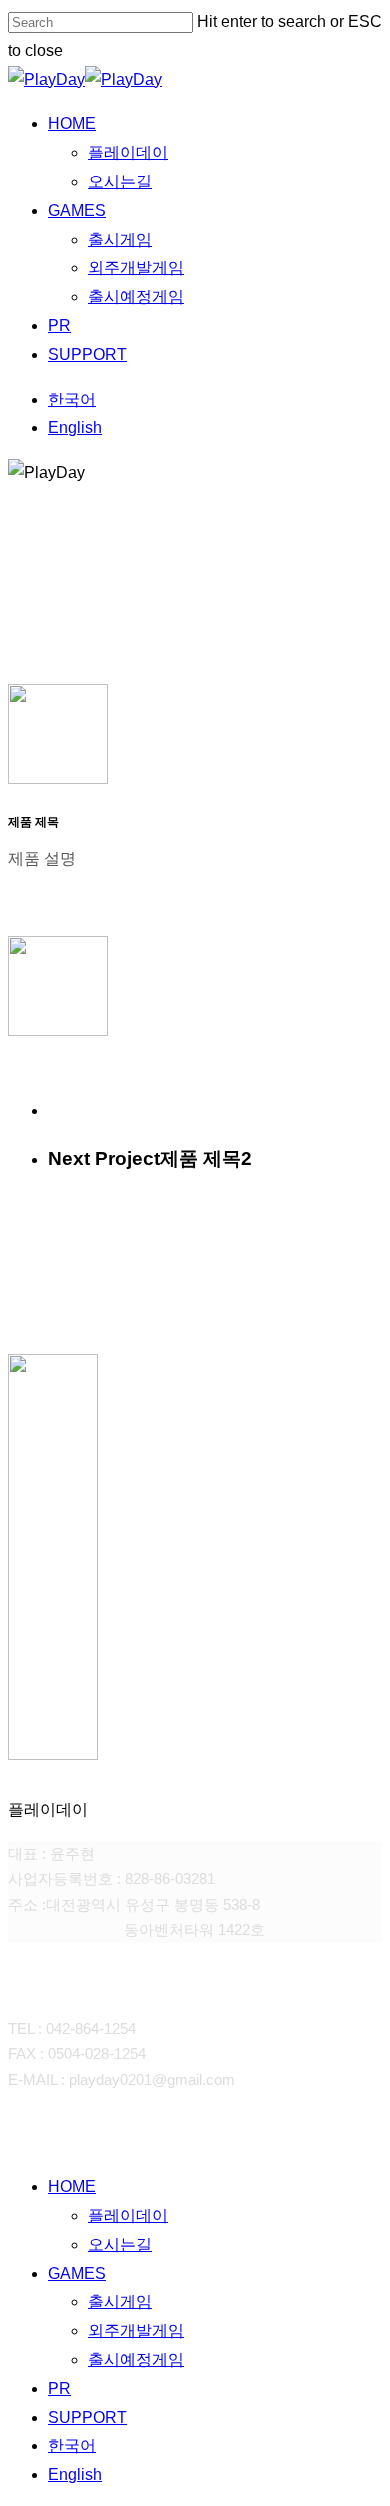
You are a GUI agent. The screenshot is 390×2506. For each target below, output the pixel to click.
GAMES (77, 2273)
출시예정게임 (136, 2359)
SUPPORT (87, 2417)
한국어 (72, 2445)
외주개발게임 (136, 2330)
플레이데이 (128, 2215)
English (75, 2474)
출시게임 (120, 2301)
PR (59, 2388)
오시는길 (120, 2244)
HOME (72, 2186)
